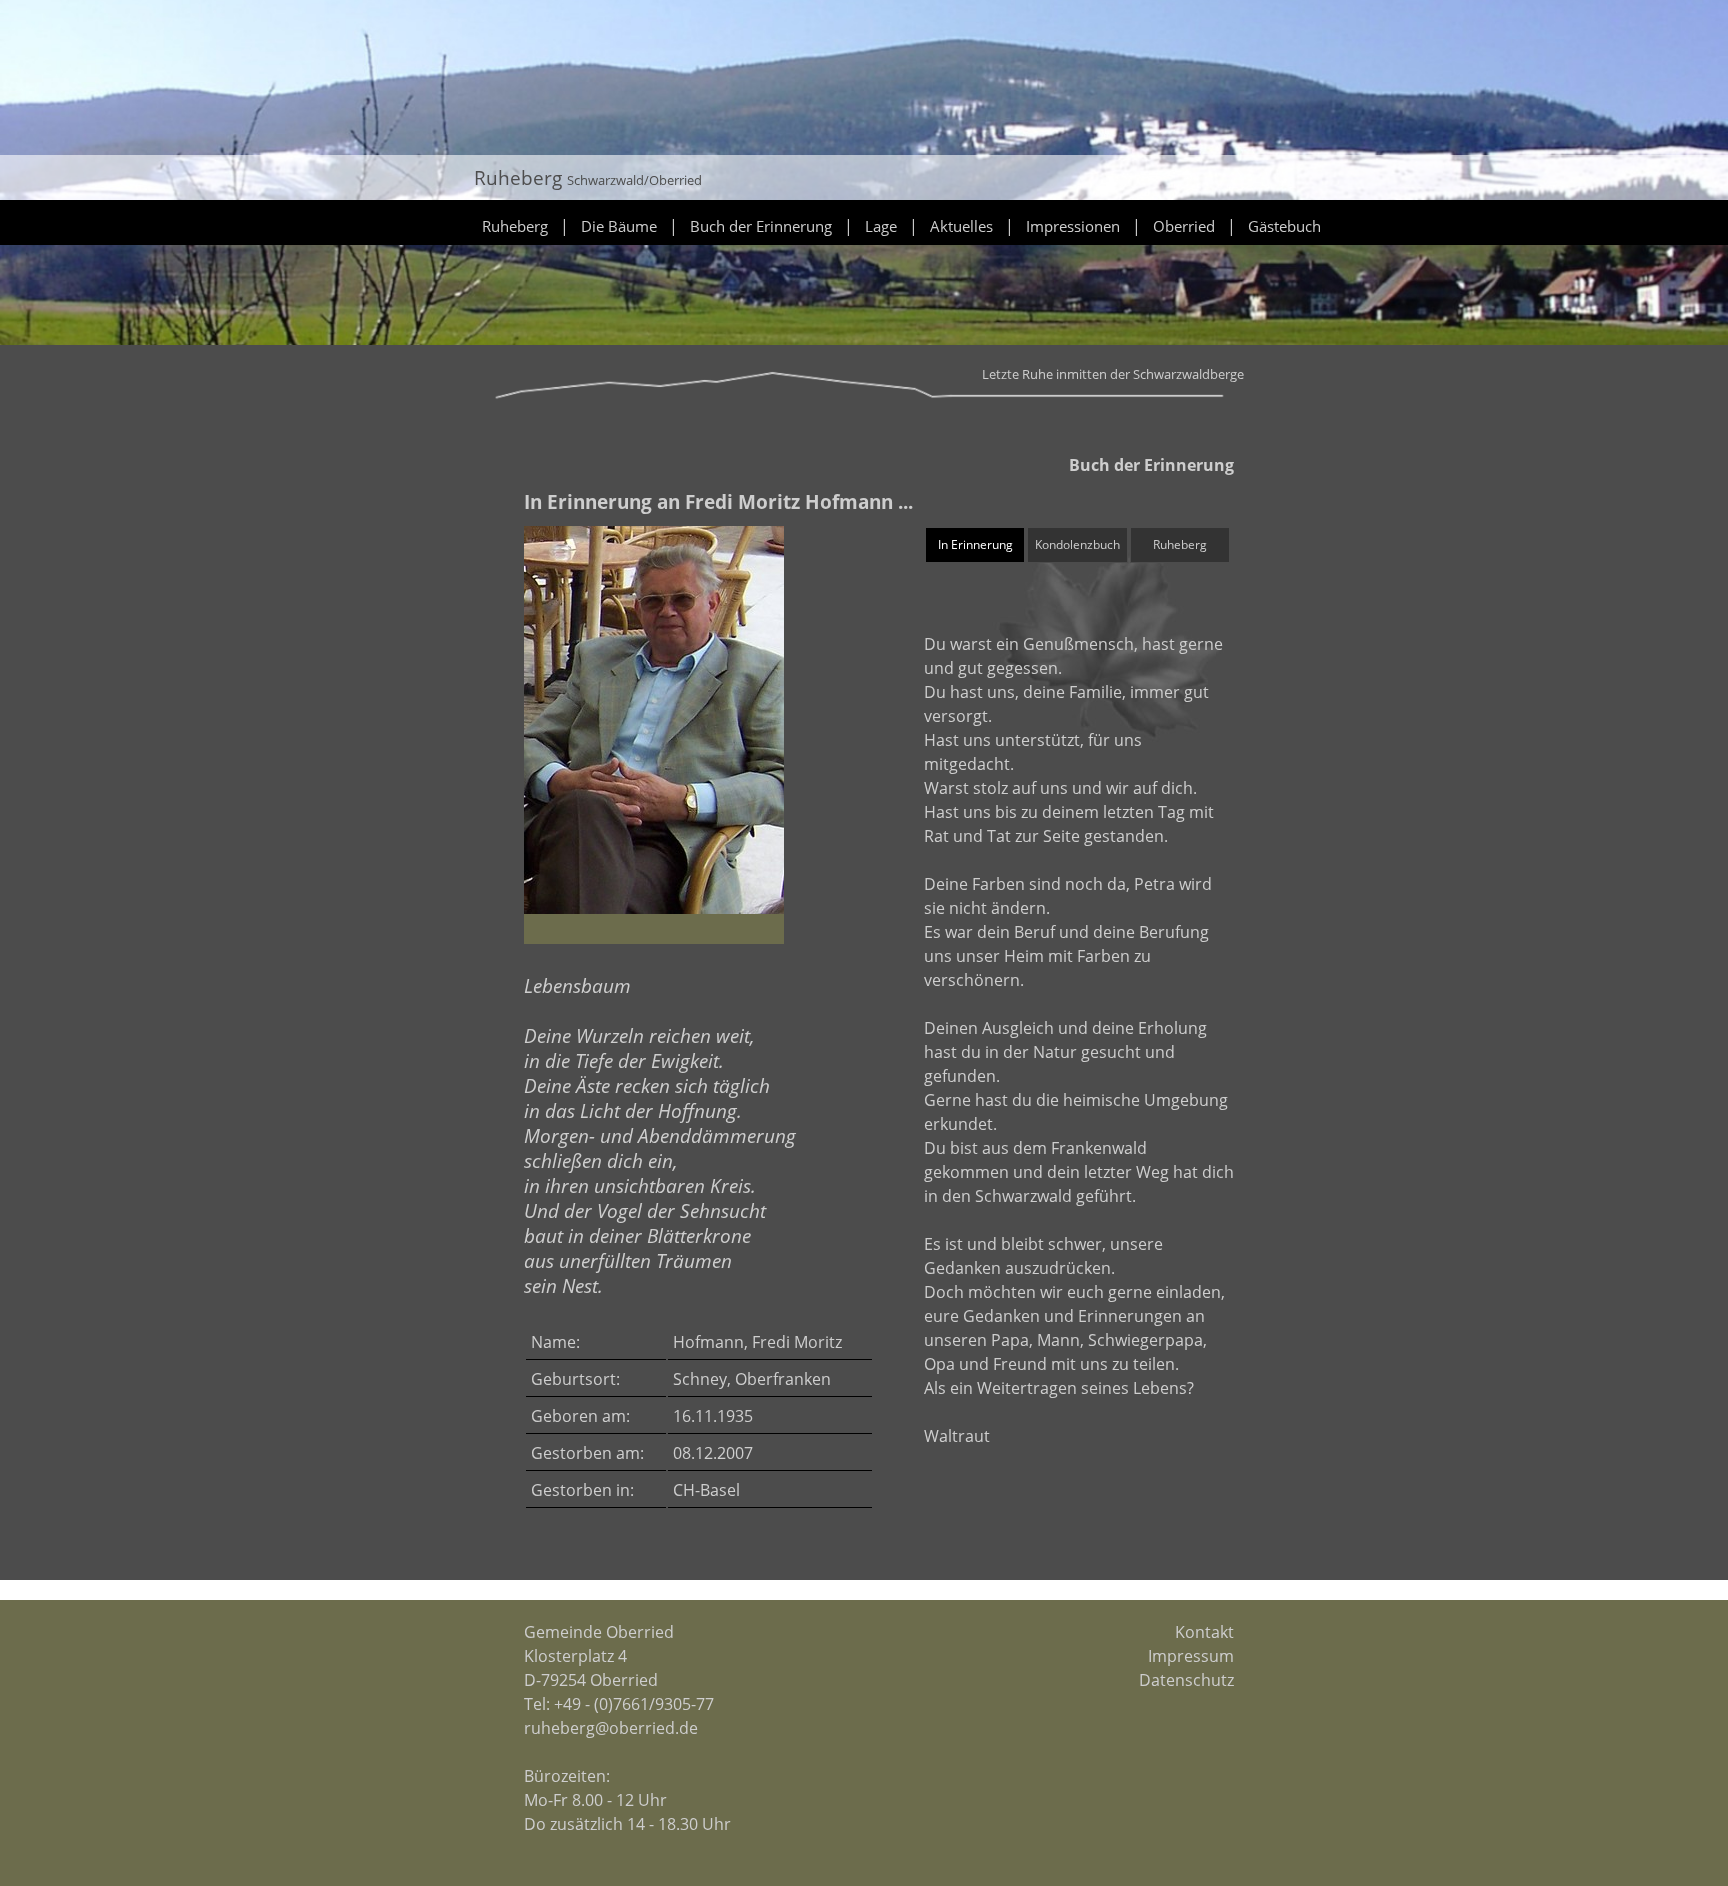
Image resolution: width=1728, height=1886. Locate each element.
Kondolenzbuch (1077, 544)
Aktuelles (961, 226)
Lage (881, 226)
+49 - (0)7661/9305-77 (634, 1704)
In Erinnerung (975, 544)
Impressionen (1073, 226)
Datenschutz (1186, 1680)
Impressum (1191, 1656)
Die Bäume (619, 226)
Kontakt (1204, 1632)
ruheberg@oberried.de (611, 1728)
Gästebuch (1284, 226)
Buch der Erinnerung (761, 226)
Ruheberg (515, 226)
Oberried (1184, 226)
